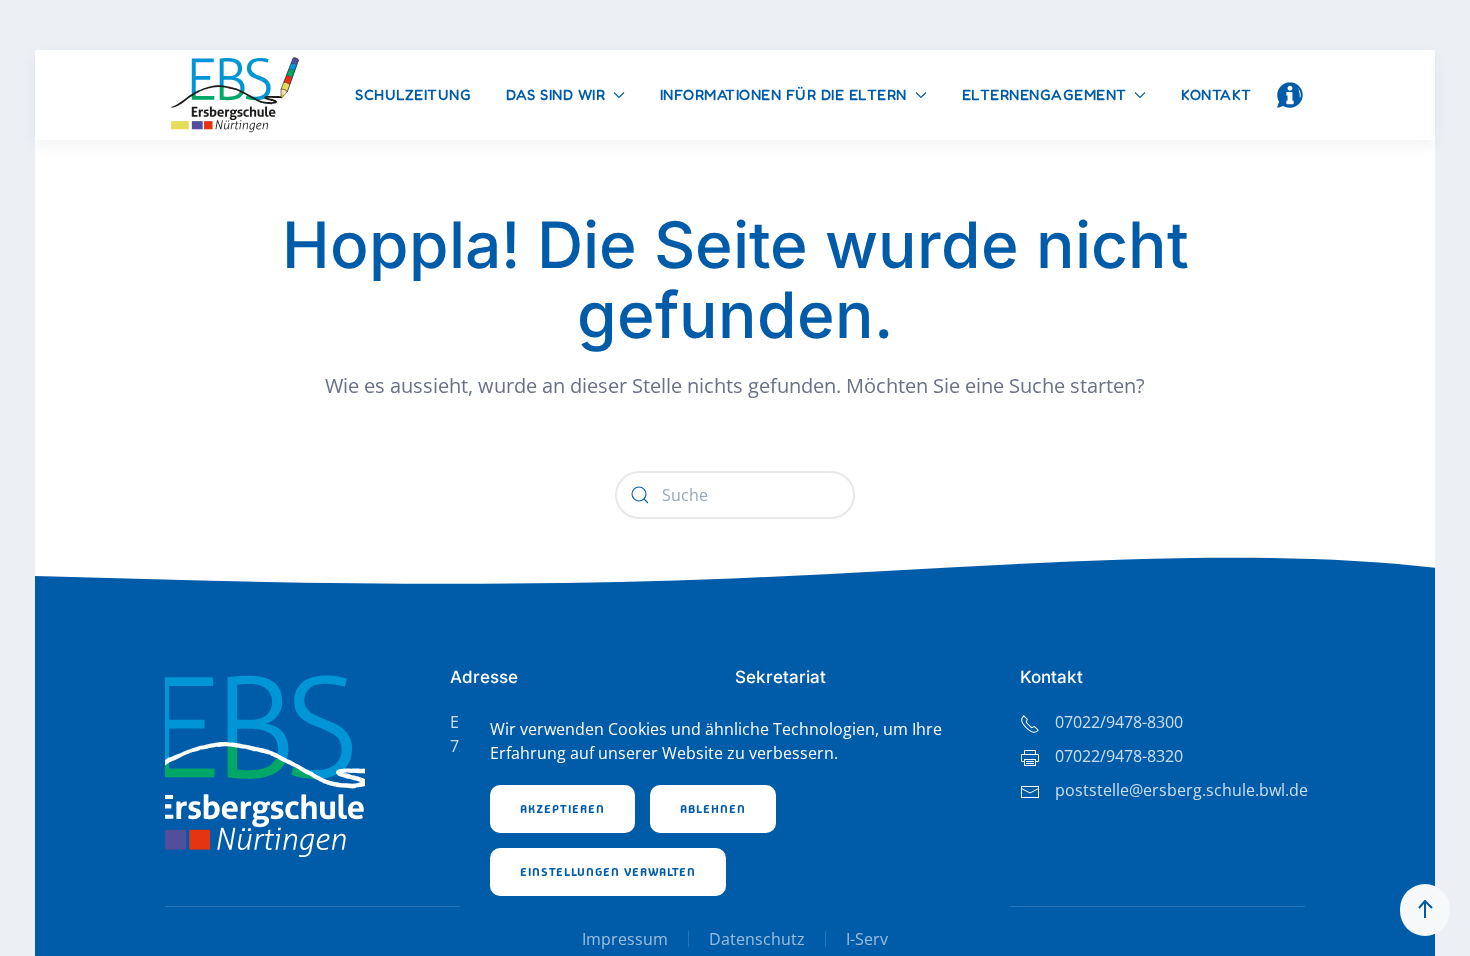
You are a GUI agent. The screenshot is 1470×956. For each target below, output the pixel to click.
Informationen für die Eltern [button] (783, 94)
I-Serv (867, 939)
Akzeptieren (562, 809)
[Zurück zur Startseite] (235, 95)
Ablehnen (713, 809)
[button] (1290, 95)
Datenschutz (757, 939)
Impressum (625, 939)
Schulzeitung (413, 94)
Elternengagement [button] (1044, 94)
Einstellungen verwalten (608, 872)
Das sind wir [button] (555, 94)
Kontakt (1216, 94)
